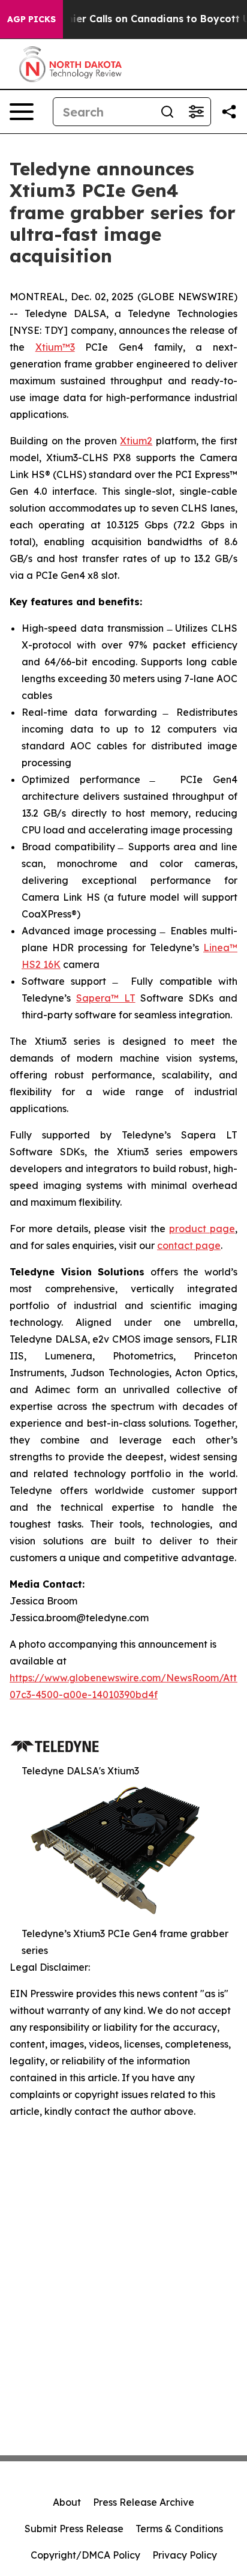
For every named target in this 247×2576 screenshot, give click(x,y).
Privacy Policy (185, 2555)
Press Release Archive (144, 2502)
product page (202, 1229)
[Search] (167, 112)
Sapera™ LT (106, 998)
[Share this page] (229, 112)
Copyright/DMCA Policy (85, 2555)
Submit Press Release (74, 2529)
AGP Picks (31, 19)
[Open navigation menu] (22, 112)
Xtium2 (136, 441)
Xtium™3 (55, 347)
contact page (189, 1245)
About (67, 2502)
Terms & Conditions (179, 2529)
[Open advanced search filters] (196, 112)
